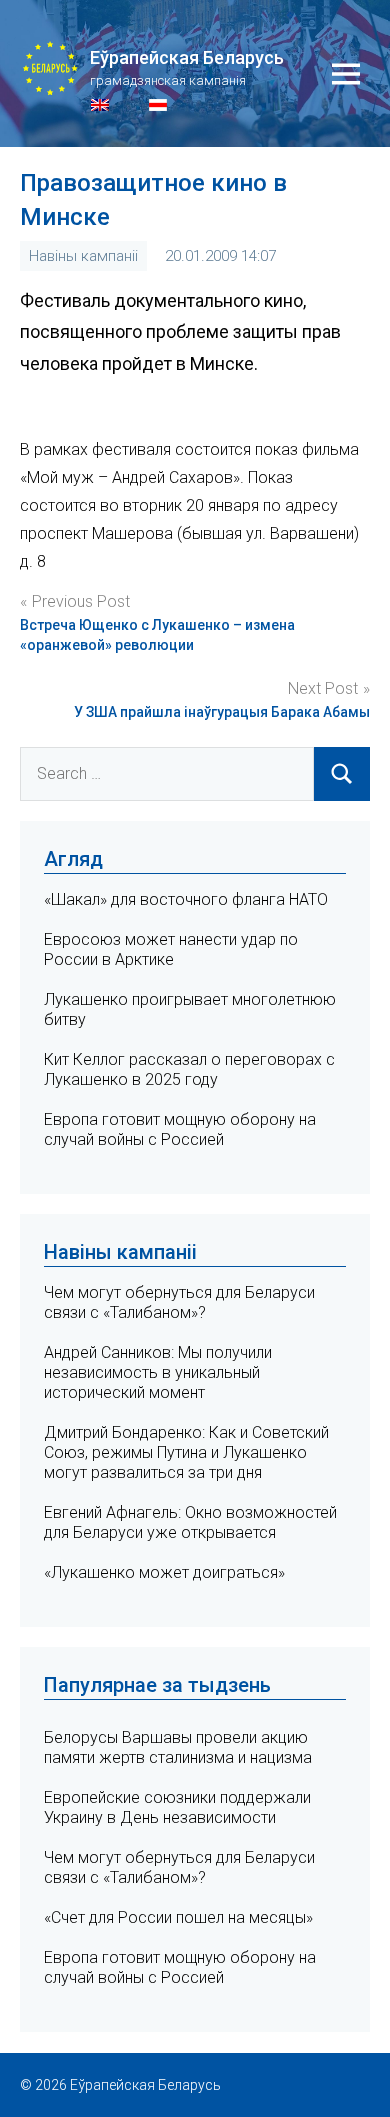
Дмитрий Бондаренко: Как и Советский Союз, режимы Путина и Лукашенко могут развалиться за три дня (186, 1452)
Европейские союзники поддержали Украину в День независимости (177, 1807)
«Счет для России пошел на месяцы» (178, 1917)
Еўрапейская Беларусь (187, 57)
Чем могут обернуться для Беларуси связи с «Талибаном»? (179, 1302)
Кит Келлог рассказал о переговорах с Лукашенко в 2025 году (189, 1069)
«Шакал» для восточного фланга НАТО (186, 899)
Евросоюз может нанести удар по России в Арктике (171, 949)
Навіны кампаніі (83, 256)
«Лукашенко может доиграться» (164, 1572)
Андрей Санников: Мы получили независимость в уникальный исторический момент (158, 1372)
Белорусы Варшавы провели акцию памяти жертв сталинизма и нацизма (178, 1747)
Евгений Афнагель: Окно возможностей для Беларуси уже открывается (190, 1522)
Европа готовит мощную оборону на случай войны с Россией (180, 1129)
